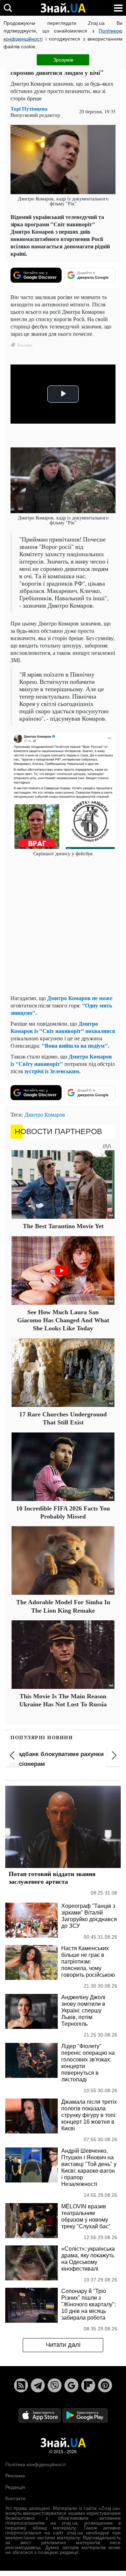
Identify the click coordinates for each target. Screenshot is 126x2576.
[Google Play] (85, 2415)
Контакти (15, 2498)
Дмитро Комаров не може (80, 998)
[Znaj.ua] (63, 8)
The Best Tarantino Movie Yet (63, 1226)
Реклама (15, 2476)
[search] (8, 8)
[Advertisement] (63, 926)
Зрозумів (63, 60)
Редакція (15, 2487)
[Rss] (21, 2385)
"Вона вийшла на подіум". (75, 1045)
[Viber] (55, 2385)
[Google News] (71, 2385)
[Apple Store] (40, 2415)
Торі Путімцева (29, 109)
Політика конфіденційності (36, 2464)
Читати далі (63, 2345)
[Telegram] (38, 2385)
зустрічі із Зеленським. (52, 1071)
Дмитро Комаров (45, 1114)
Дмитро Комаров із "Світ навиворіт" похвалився (63, 1027)
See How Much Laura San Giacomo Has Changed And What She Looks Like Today (63, 1320)
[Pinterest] (105, 2385)
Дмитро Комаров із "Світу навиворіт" (61, 1060)
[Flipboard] (88, 2385)
